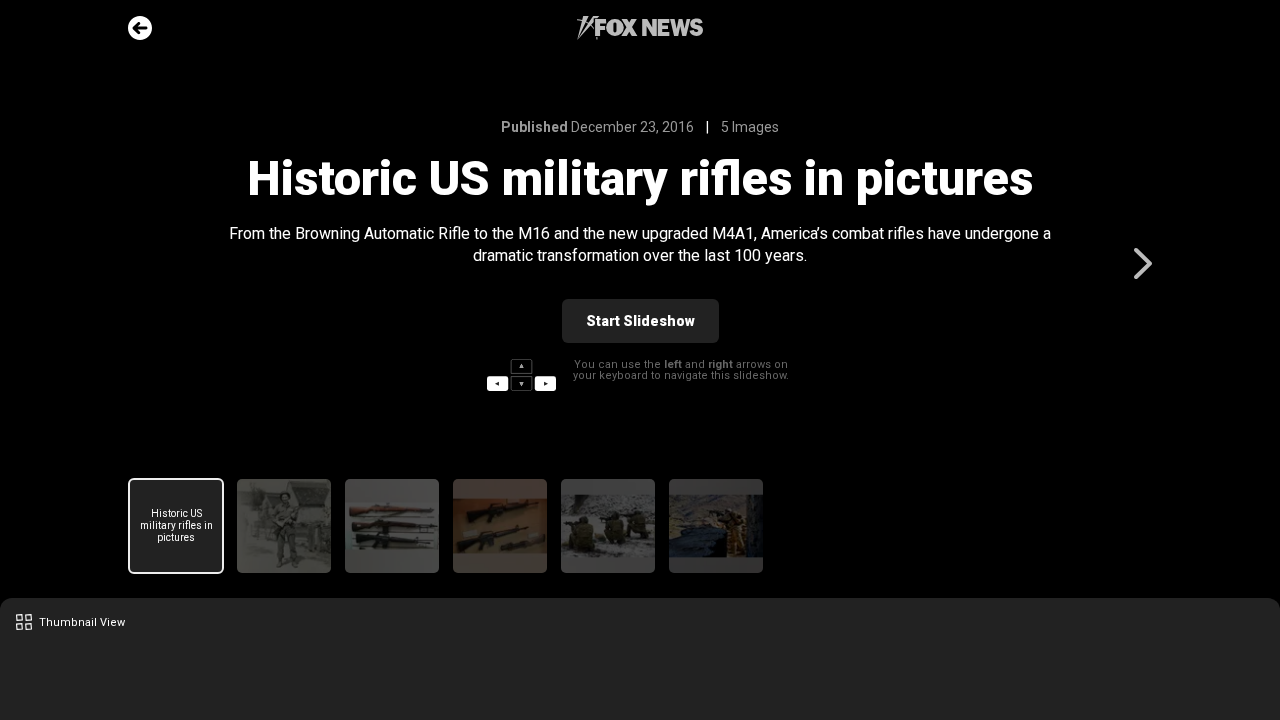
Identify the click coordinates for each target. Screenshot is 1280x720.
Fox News (640, 28)
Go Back (140, 28)
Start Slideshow (640, 321)
